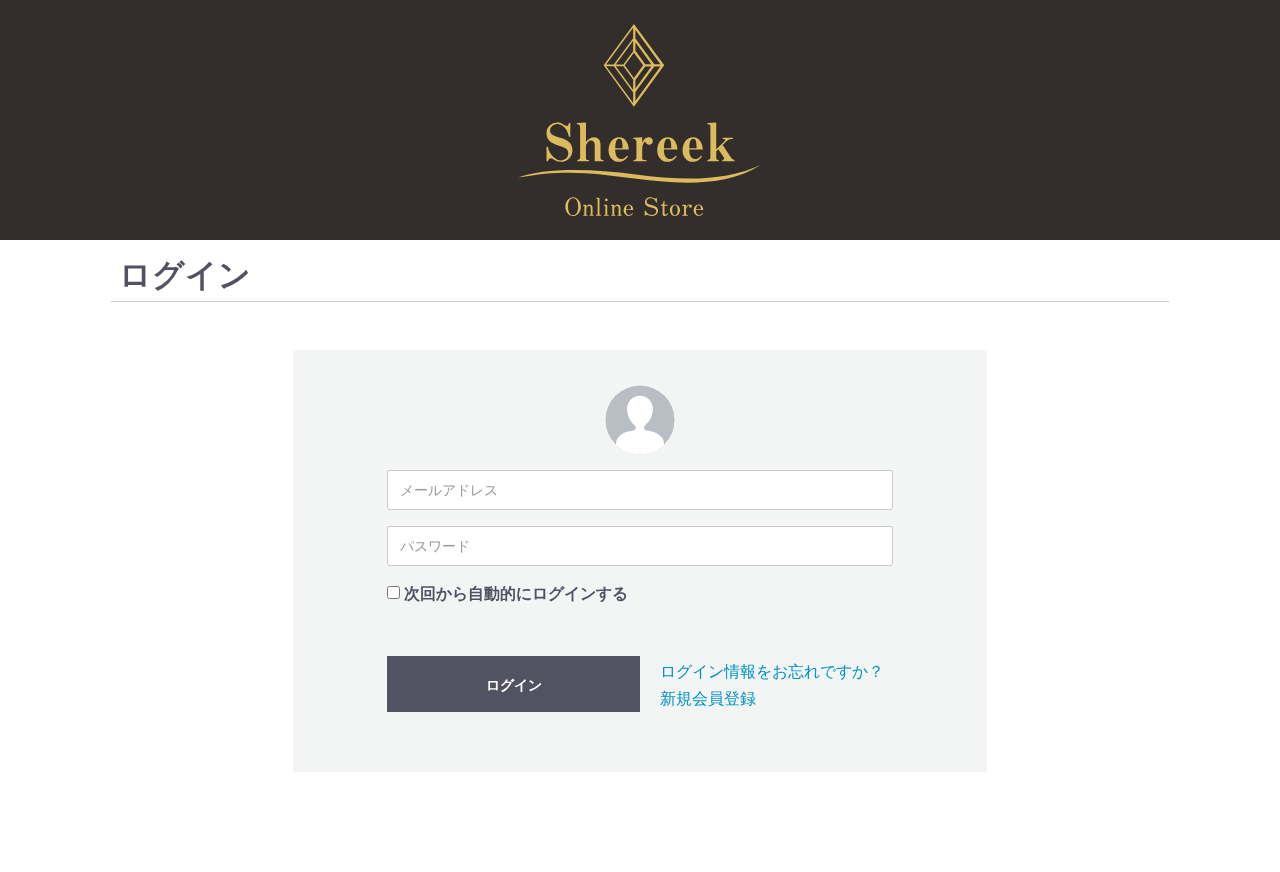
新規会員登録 (708, 698)
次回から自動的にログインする (516, 593)
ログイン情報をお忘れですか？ (772, 671)
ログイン (514, 685)
